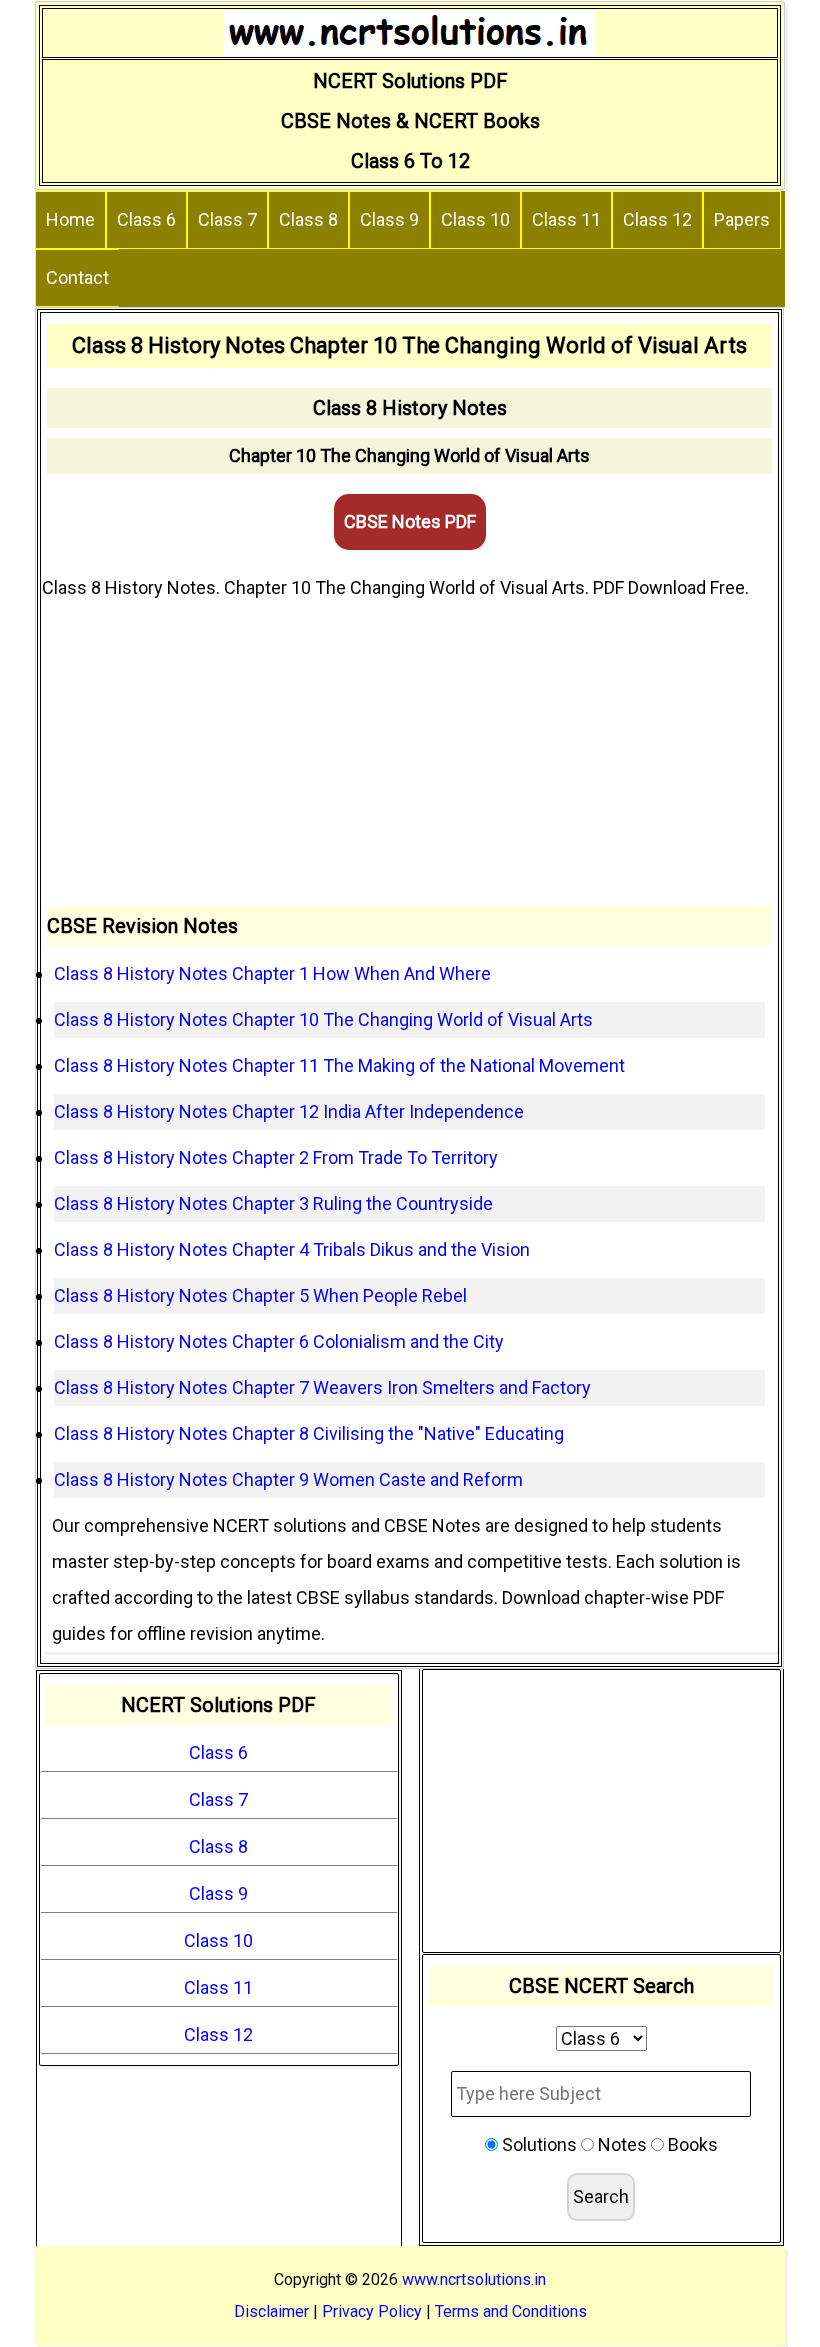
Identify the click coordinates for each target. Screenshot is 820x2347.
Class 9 (389, 219)
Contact (77, 277)
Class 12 (657, 219)
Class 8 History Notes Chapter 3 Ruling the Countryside (273, 1203)
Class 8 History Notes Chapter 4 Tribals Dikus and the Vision (292, 1249)
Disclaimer (271, 2311)
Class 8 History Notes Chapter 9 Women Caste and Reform (288, 1479)
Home (70, 219)
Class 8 (308, 219)
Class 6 (146, 219)
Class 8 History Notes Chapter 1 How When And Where (272, 973)
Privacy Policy (372, 2311)
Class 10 (475, 219)
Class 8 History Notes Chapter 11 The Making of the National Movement (339, 1065)
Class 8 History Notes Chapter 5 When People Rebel (260, 1295)
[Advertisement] (409, 756)
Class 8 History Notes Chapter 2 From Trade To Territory (276, 1157)
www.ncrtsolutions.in (474, 2279)
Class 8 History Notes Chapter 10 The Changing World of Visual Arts (323, 1019)
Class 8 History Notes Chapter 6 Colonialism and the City (279, 1341)
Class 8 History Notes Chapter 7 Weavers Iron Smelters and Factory (322, 1387)
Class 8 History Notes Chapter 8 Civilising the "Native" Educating (309, 1433)
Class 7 (227, 219)
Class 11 (566, 219)
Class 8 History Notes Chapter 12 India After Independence (289, 1111)
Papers (742, 219)
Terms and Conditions (511, 2311)
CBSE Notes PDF (410, 521)
